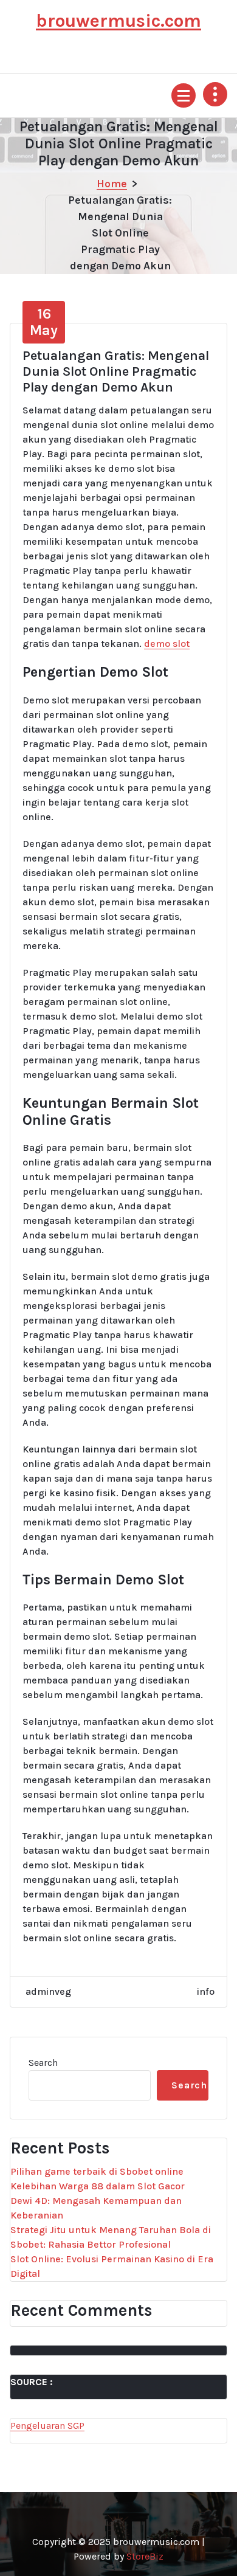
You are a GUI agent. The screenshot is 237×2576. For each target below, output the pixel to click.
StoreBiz (145, 2556)
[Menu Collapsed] (184, 95)
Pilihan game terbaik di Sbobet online (97, 2171)
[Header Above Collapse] (215, 94)
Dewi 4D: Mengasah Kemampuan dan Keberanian (96, 2208)
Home (112, 184)
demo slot (167, 644)
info (206, 1991)
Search (43, 2063)
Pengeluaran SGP (47, 2426)
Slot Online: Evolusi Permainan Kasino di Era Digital (112, 2266)
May (44, 322)
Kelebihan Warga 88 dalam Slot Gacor (98, 2186)
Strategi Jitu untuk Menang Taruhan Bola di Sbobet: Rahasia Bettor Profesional (111, 2237)
